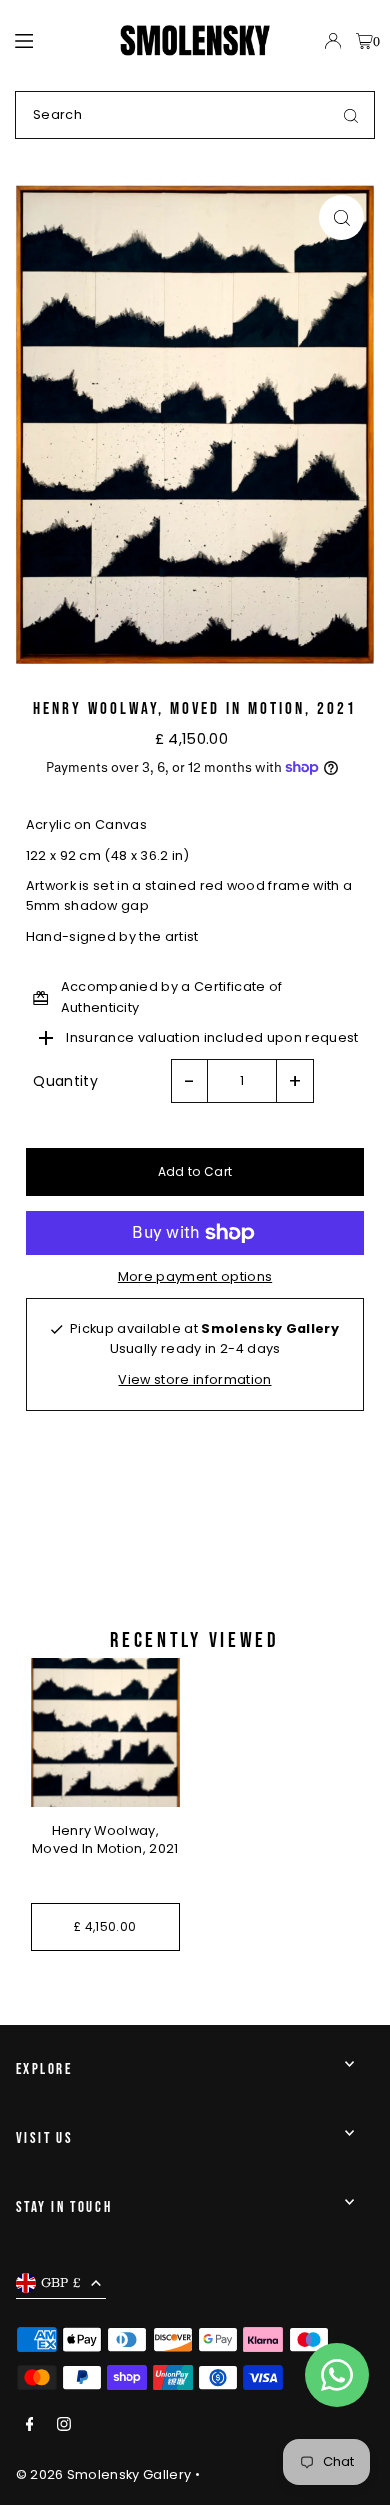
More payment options (195, 1276)
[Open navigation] (58, 40)
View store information (194, 1379)
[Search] (351, 115)
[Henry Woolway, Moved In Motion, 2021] (105, 1732)
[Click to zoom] (341, 217)
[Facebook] (30, 2425)
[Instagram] (64, 2425)
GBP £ (61, 2282)
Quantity (65, 1081)
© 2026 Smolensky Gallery (104, 2474)
